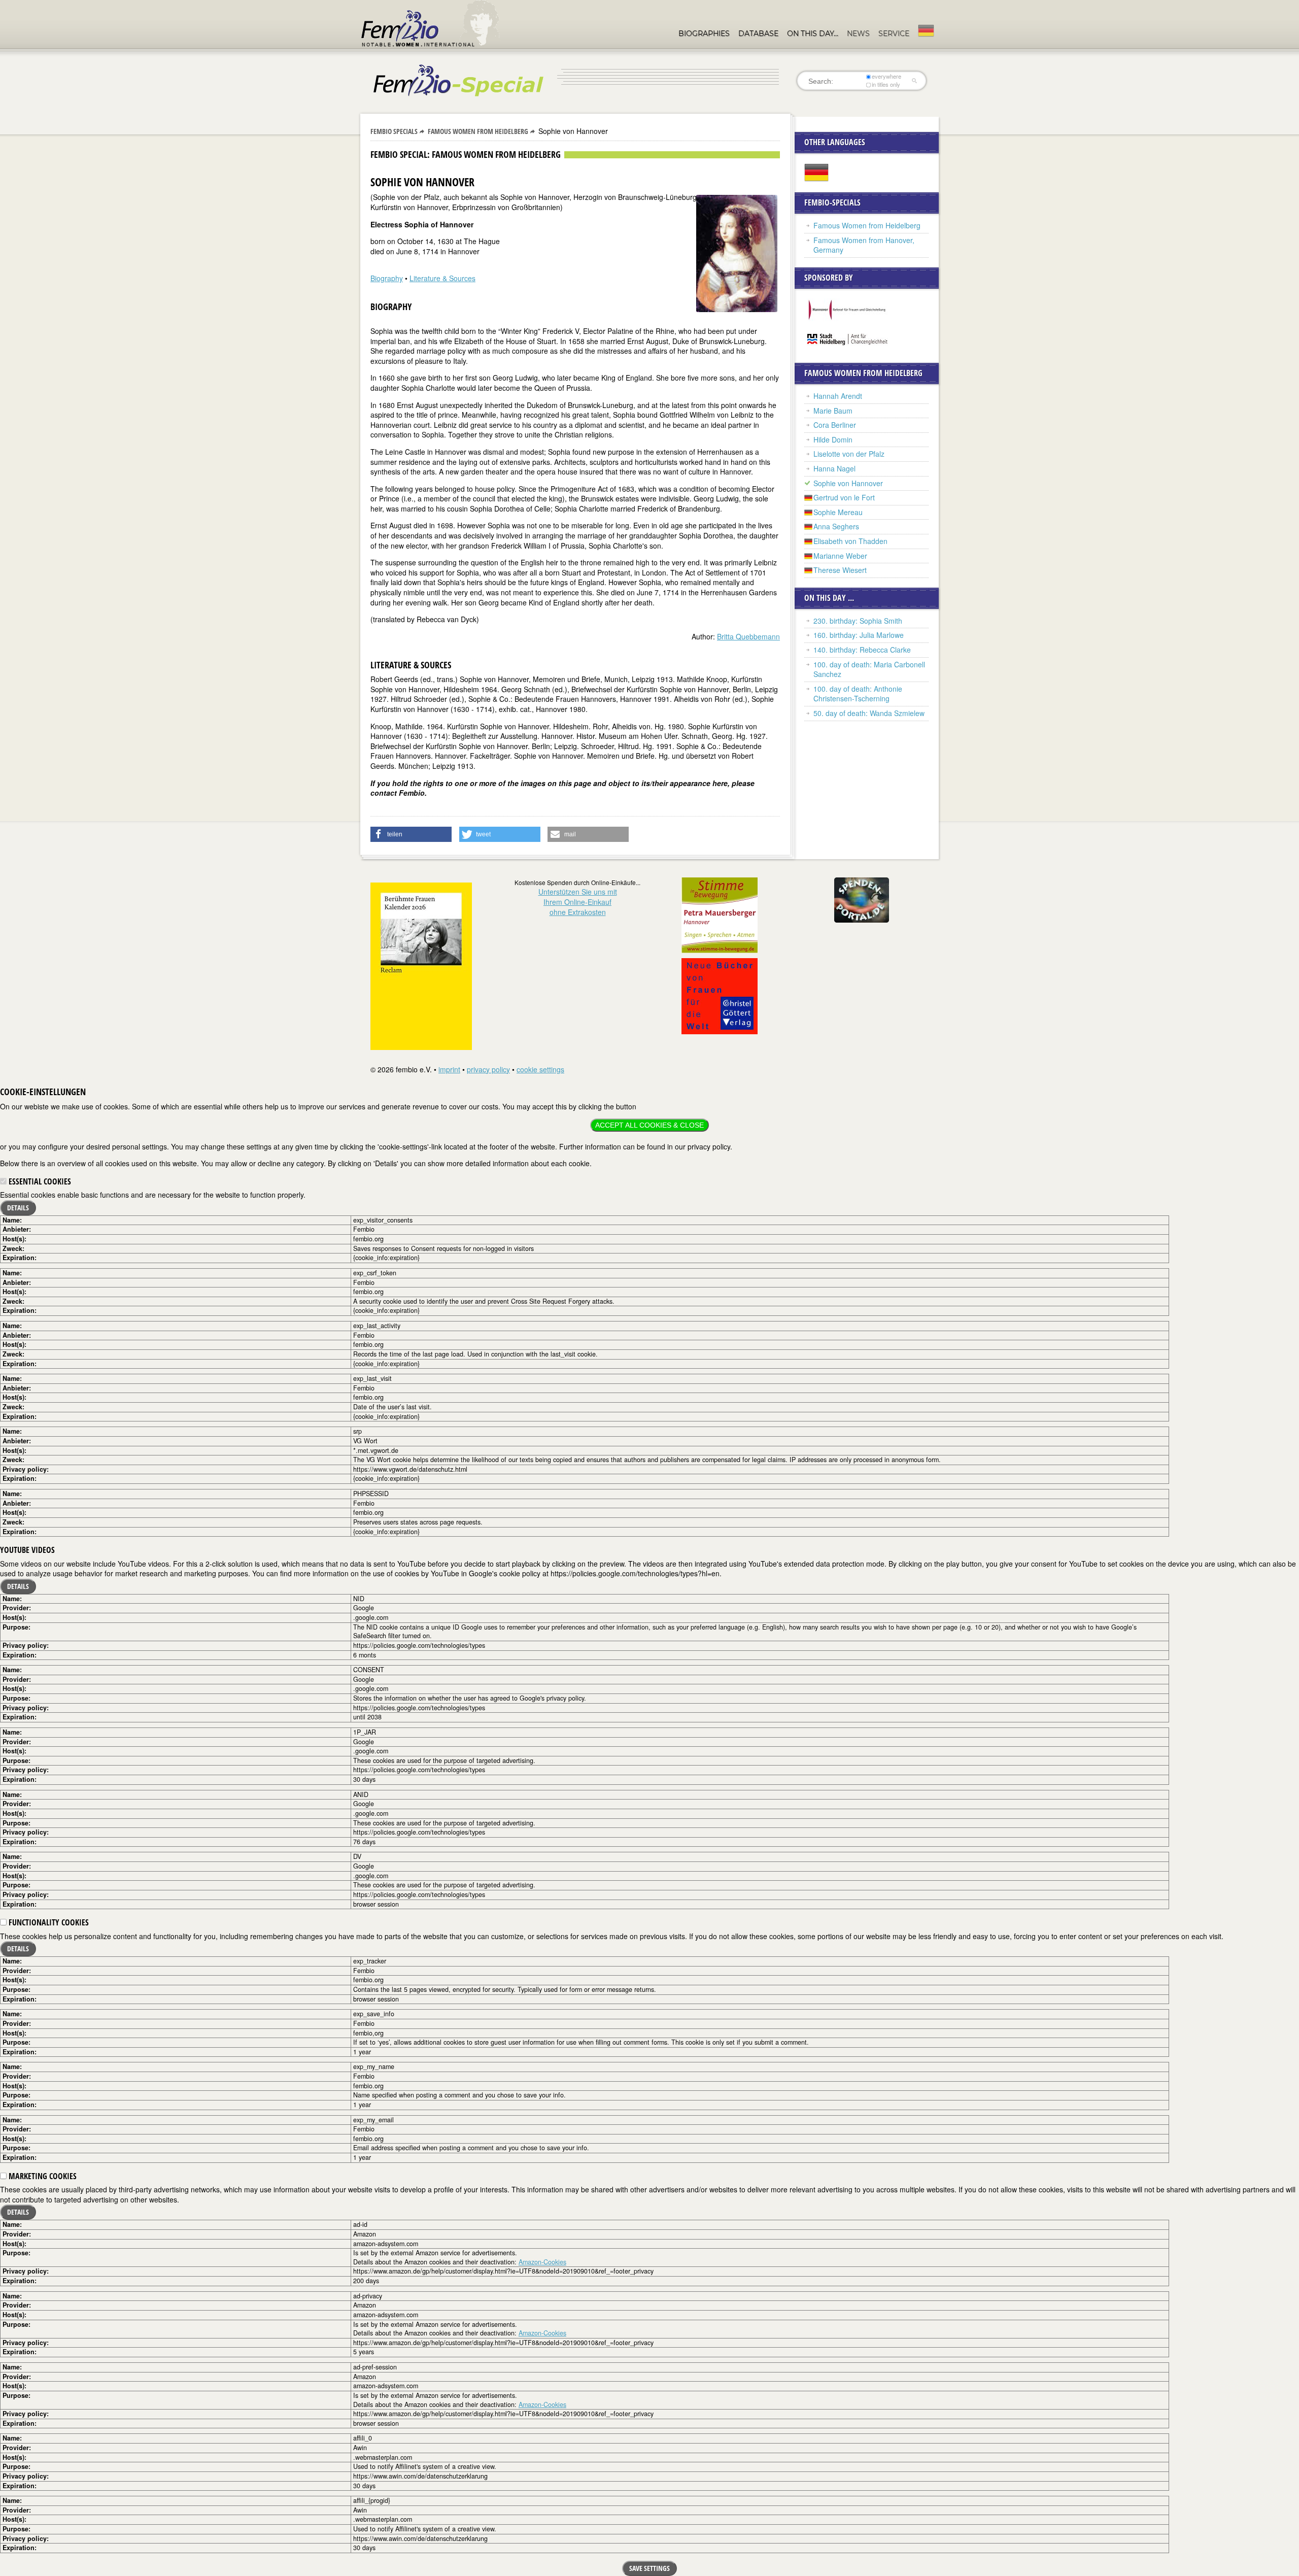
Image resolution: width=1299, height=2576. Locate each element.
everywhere (886, 76)
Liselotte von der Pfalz (849, 454)
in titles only (886, 84)
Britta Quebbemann (748, 636)
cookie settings (540, 1069)
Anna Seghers (836, 526)
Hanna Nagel (834, 468)
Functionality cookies (48, 1922)
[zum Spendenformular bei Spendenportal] (862, 899)
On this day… (813, 33)
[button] (411, 834)
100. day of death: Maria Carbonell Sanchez (869, 669)
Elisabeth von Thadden (850, 541)
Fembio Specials (394, 131)
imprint (449, 1069)
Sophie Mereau (838, 512)
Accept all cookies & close (649, 1125)
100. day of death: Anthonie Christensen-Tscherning (858, 694)
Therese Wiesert (840, 570)
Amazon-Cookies (542, 2262)
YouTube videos (27, 1550)
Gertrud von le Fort (844, 497)
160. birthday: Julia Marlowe (859, 635)
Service (894, 33)
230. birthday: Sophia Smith (858, 621)
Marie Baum (833, 411)
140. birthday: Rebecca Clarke (862, 650)
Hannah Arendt (838, 396)
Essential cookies (39, 1181)
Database (758, 33)
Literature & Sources (442, 278)
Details (18, 1208)
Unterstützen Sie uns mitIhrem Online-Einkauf (578, 902)
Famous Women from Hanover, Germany (864, 245)
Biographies (704, 33)
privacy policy (488, 1069)
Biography (387, 278)
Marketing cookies (42, 2176)
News (858, 33)
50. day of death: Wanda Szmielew (869, 713)
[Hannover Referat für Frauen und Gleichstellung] (848, 309)
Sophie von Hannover (848, 483)
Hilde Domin (833, 439)
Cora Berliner (835, 425)
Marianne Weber (840, 556)
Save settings (649, 2568)
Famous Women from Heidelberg (478, 131)
